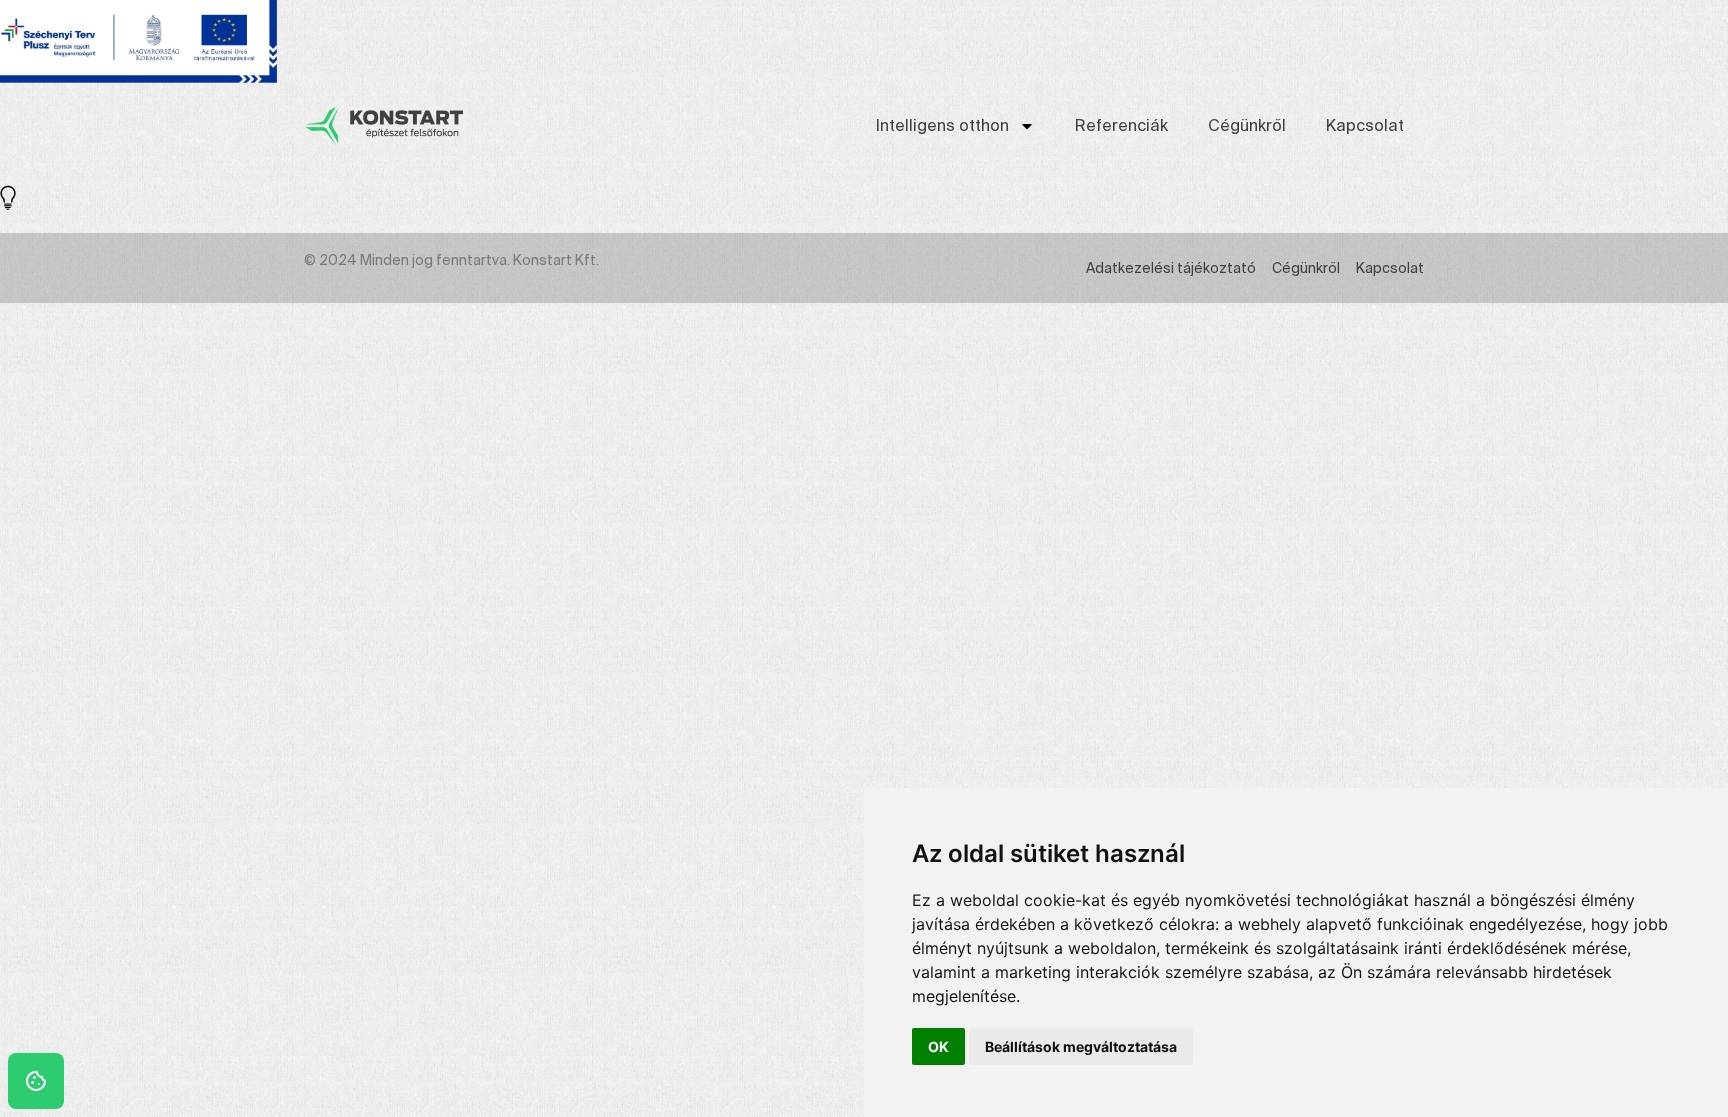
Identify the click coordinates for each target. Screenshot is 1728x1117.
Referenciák (1121, 125)
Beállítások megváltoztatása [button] (1081, 1046)
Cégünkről (1247, 125)
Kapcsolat (1365, 125)
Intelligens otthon (942, 125)
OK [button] (938, 1046)
